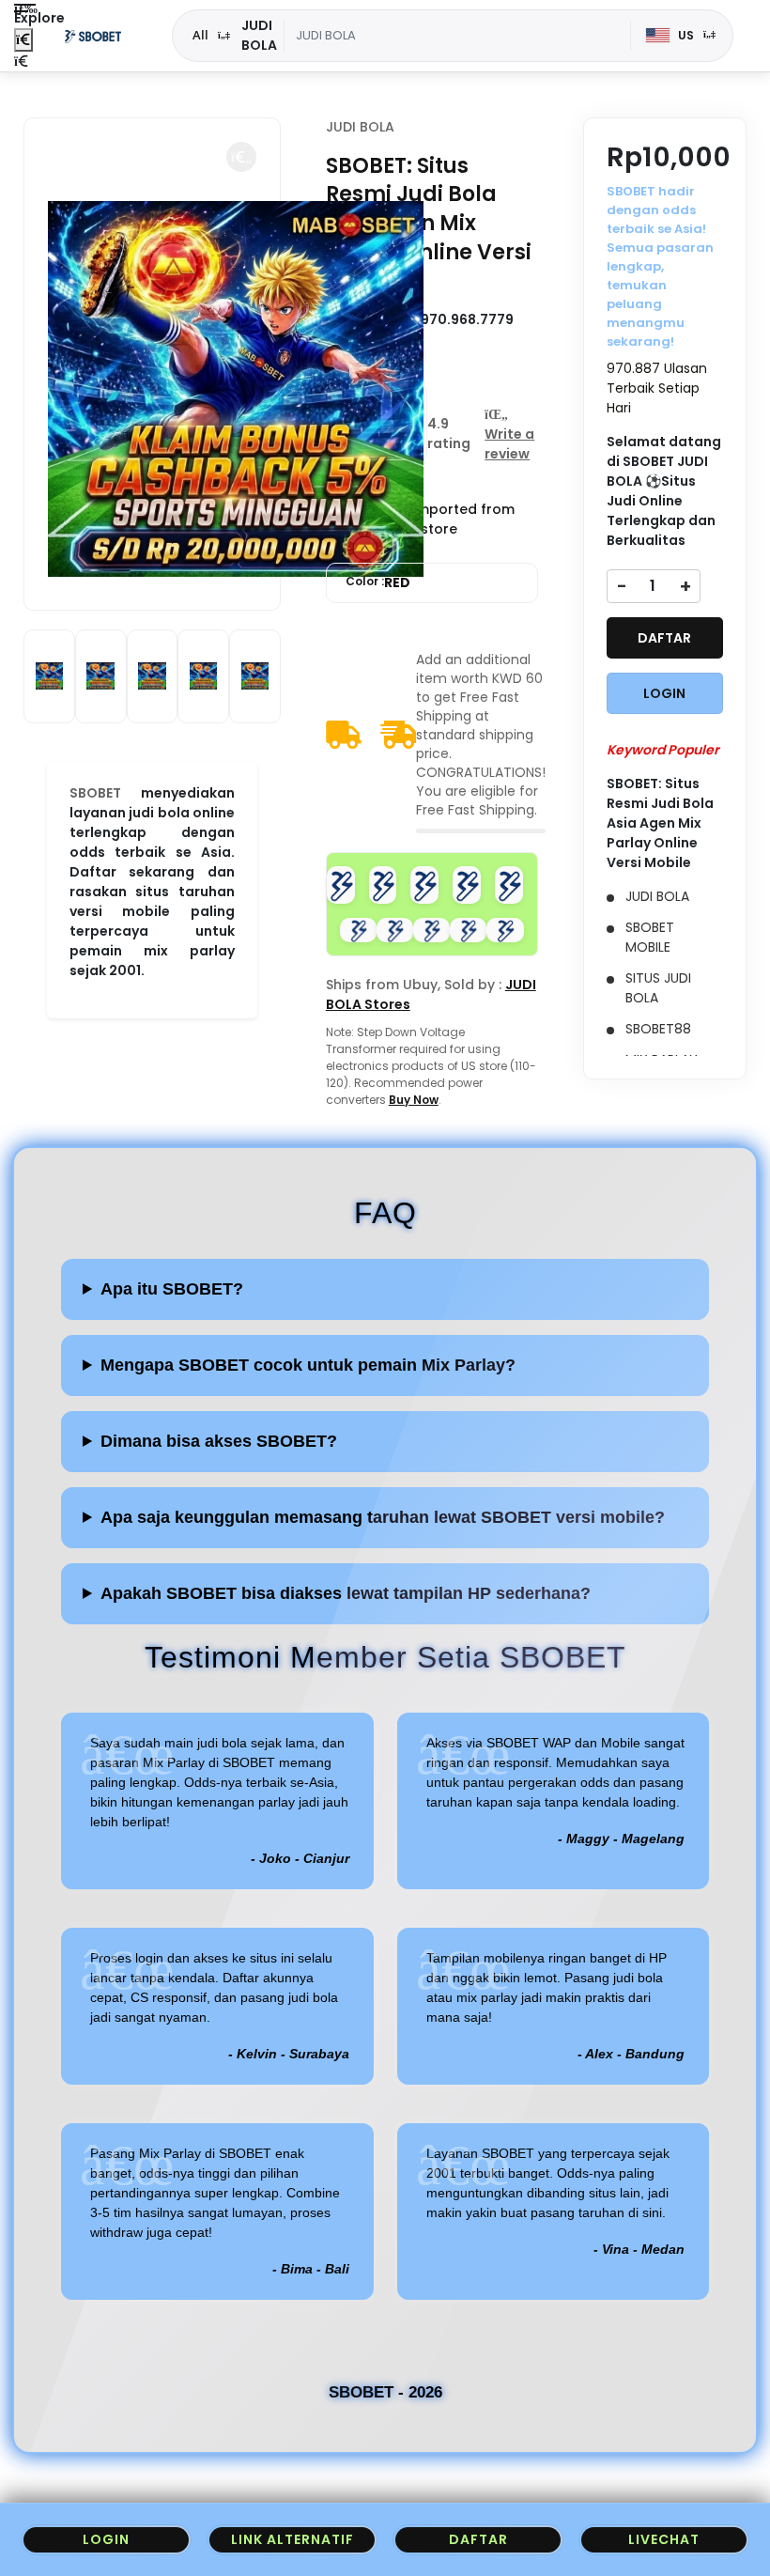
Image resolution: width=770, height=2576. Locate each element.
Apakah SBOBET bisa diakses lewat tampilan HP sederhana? (346, 1593)
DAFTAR (664, 638)
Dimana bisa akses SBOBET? (219, 1441)
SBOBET (95, 793)
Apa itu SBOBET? (172, 1289)
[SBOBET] (93, 36)
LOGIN (664, 693)
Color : (378, 582)
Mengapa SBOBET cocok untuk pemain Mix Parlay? (308, 1365)
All (200, 35)
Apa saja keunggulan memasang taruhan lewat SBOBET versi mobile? (383, 1517)
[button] (241, 157)
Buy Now (414, 1100)
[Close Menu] (23, 40)
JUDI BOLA (360, 127)
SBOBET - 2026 (385, 2392)
